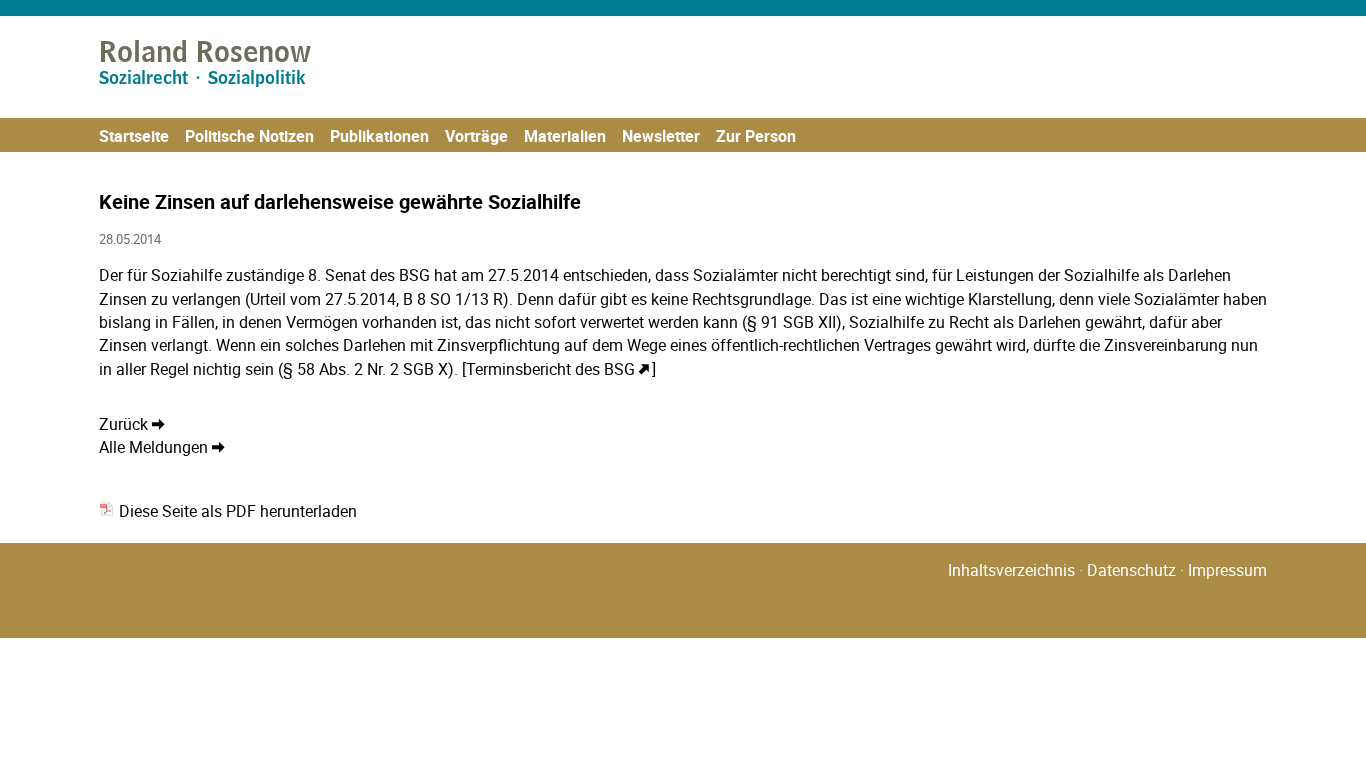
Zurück (123, 424)
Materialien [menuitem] (565, 136)
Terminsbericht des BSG (550, 369)
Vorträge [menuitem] (476, 136)
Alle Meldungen (153, 447)
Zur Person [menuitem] (756, 136)
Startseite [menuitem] (134, 136)
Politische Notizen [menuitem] (249, 136)
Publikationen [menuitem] (379, 136)
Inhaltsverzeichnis (1011, 570)
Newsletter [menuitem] (661, 136)
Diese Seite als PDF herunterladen (236, 511)
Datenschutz (1131, 570)
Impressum (1227, 570)
